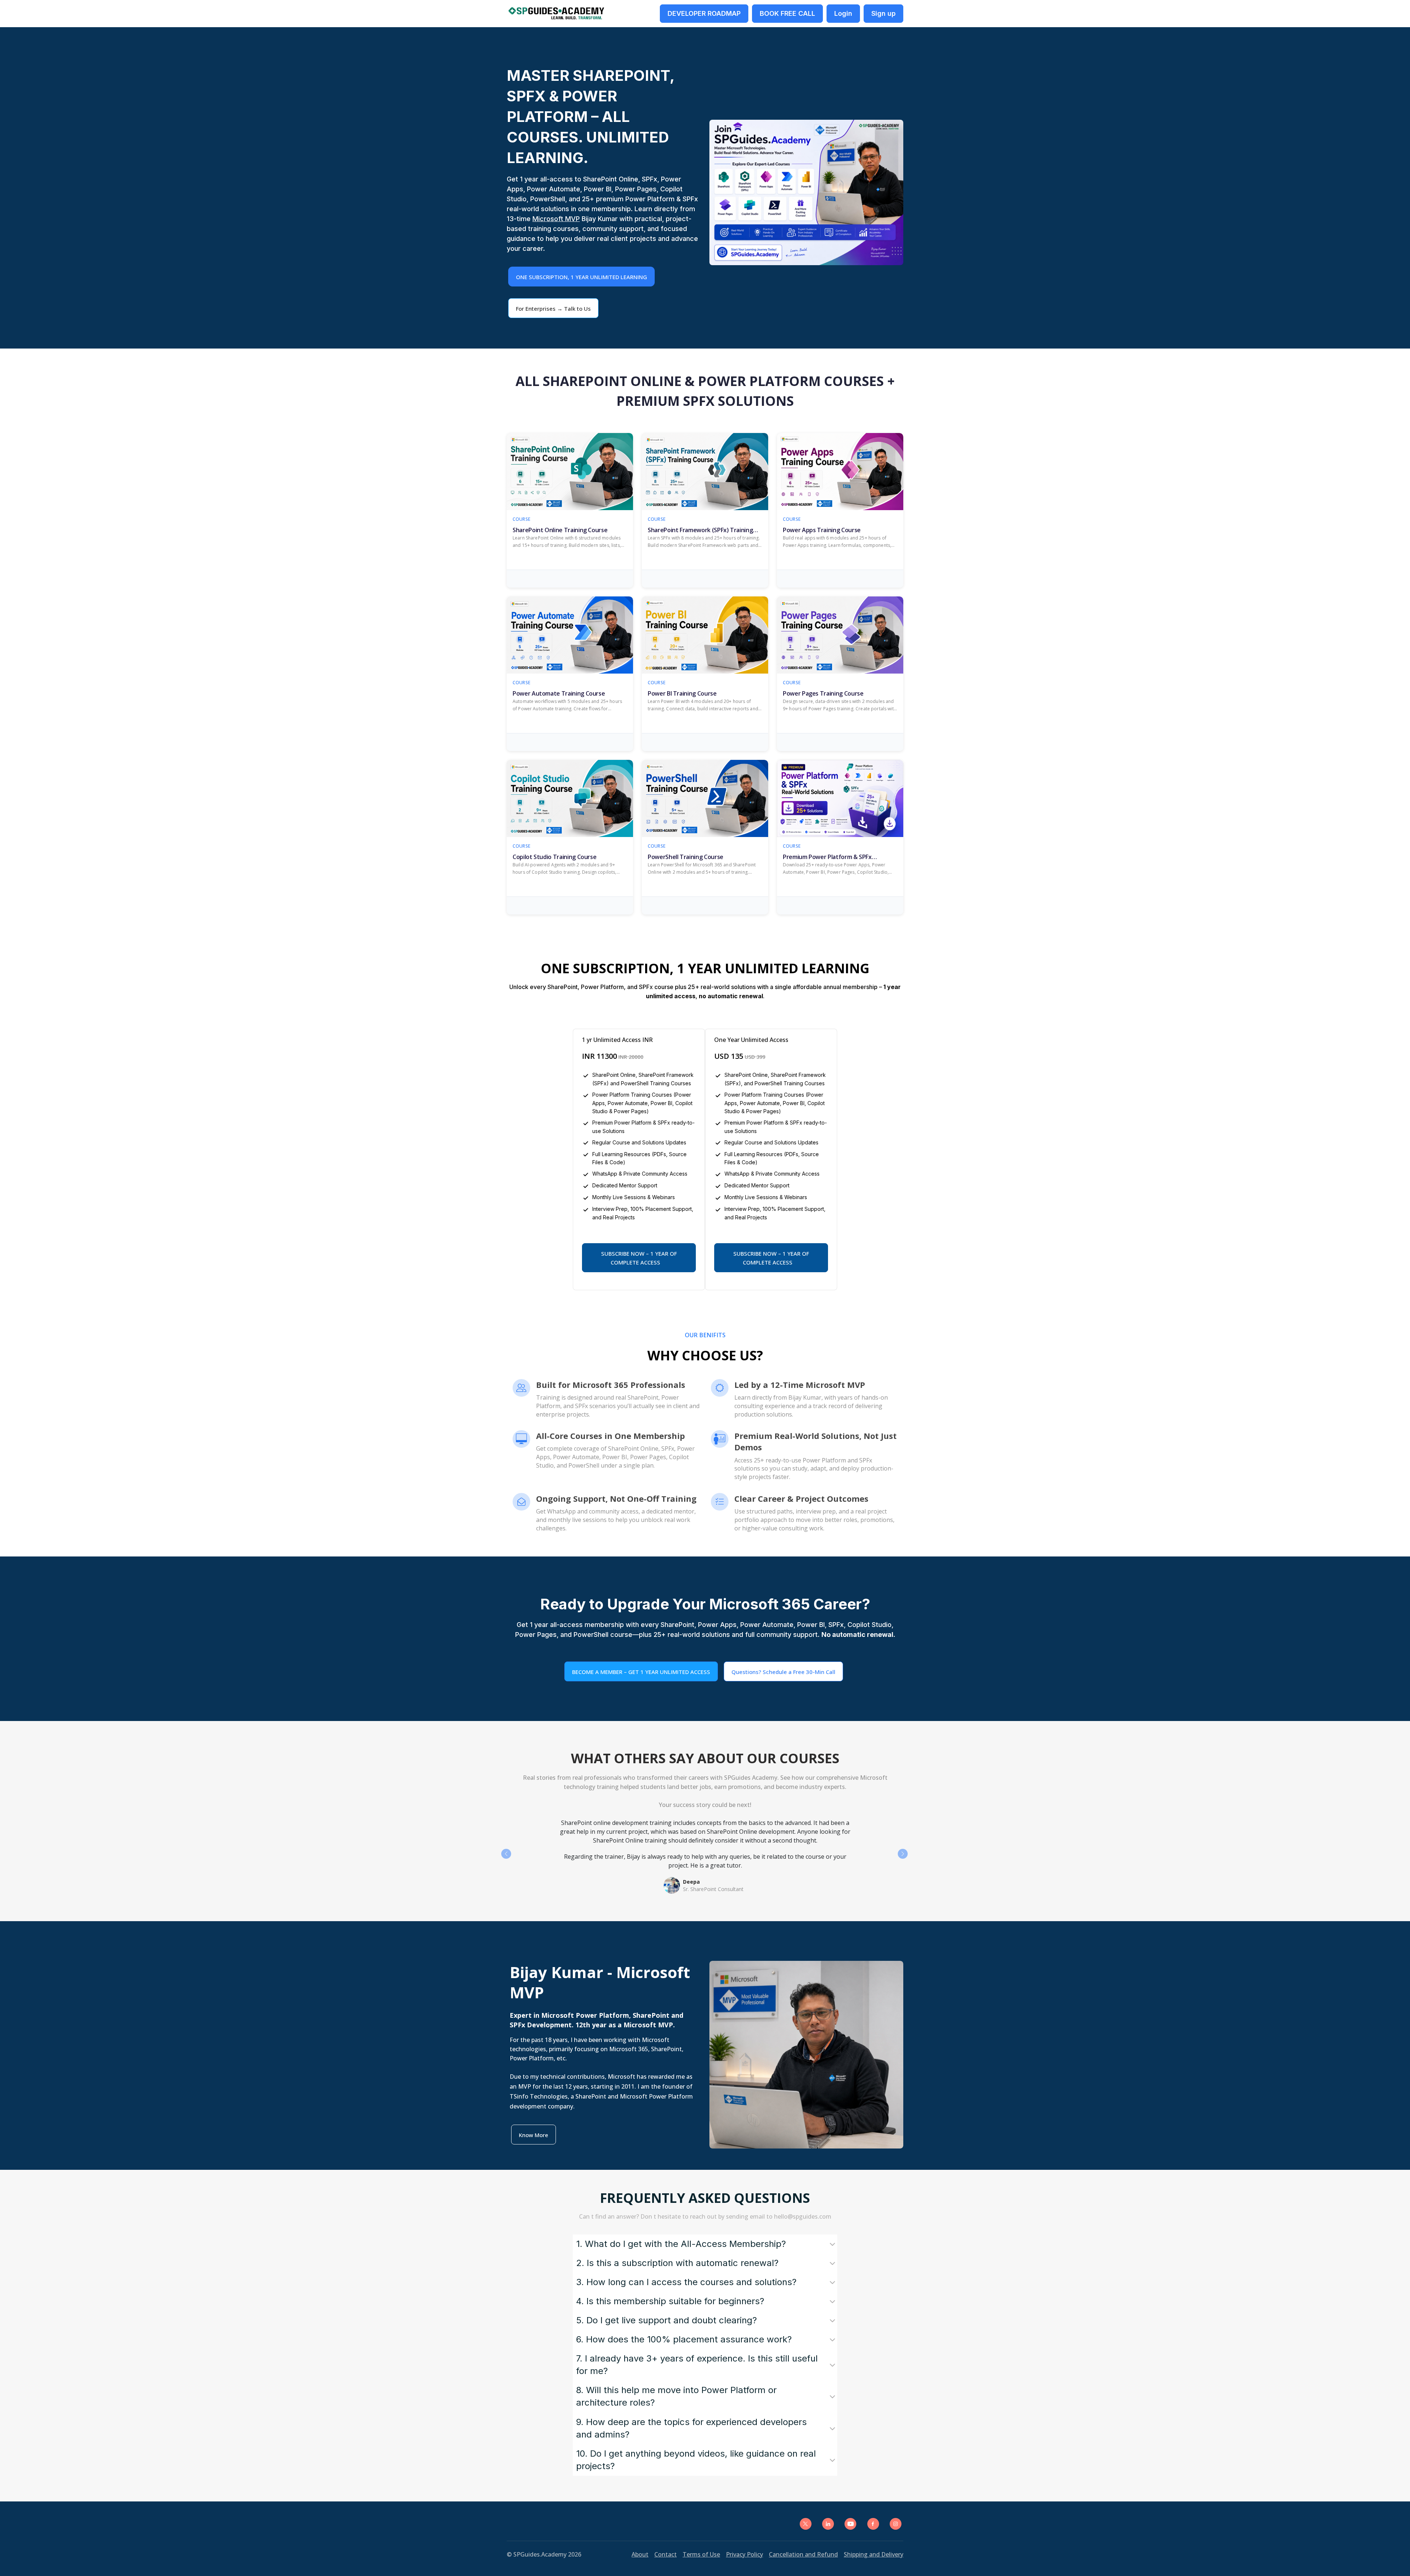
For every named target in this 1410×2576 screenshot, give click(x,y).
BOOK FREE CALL (787, 13)
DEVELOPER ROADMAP (704, 13)
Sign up (883, 13)
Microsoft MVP (556, 219)
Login (843, 13)
